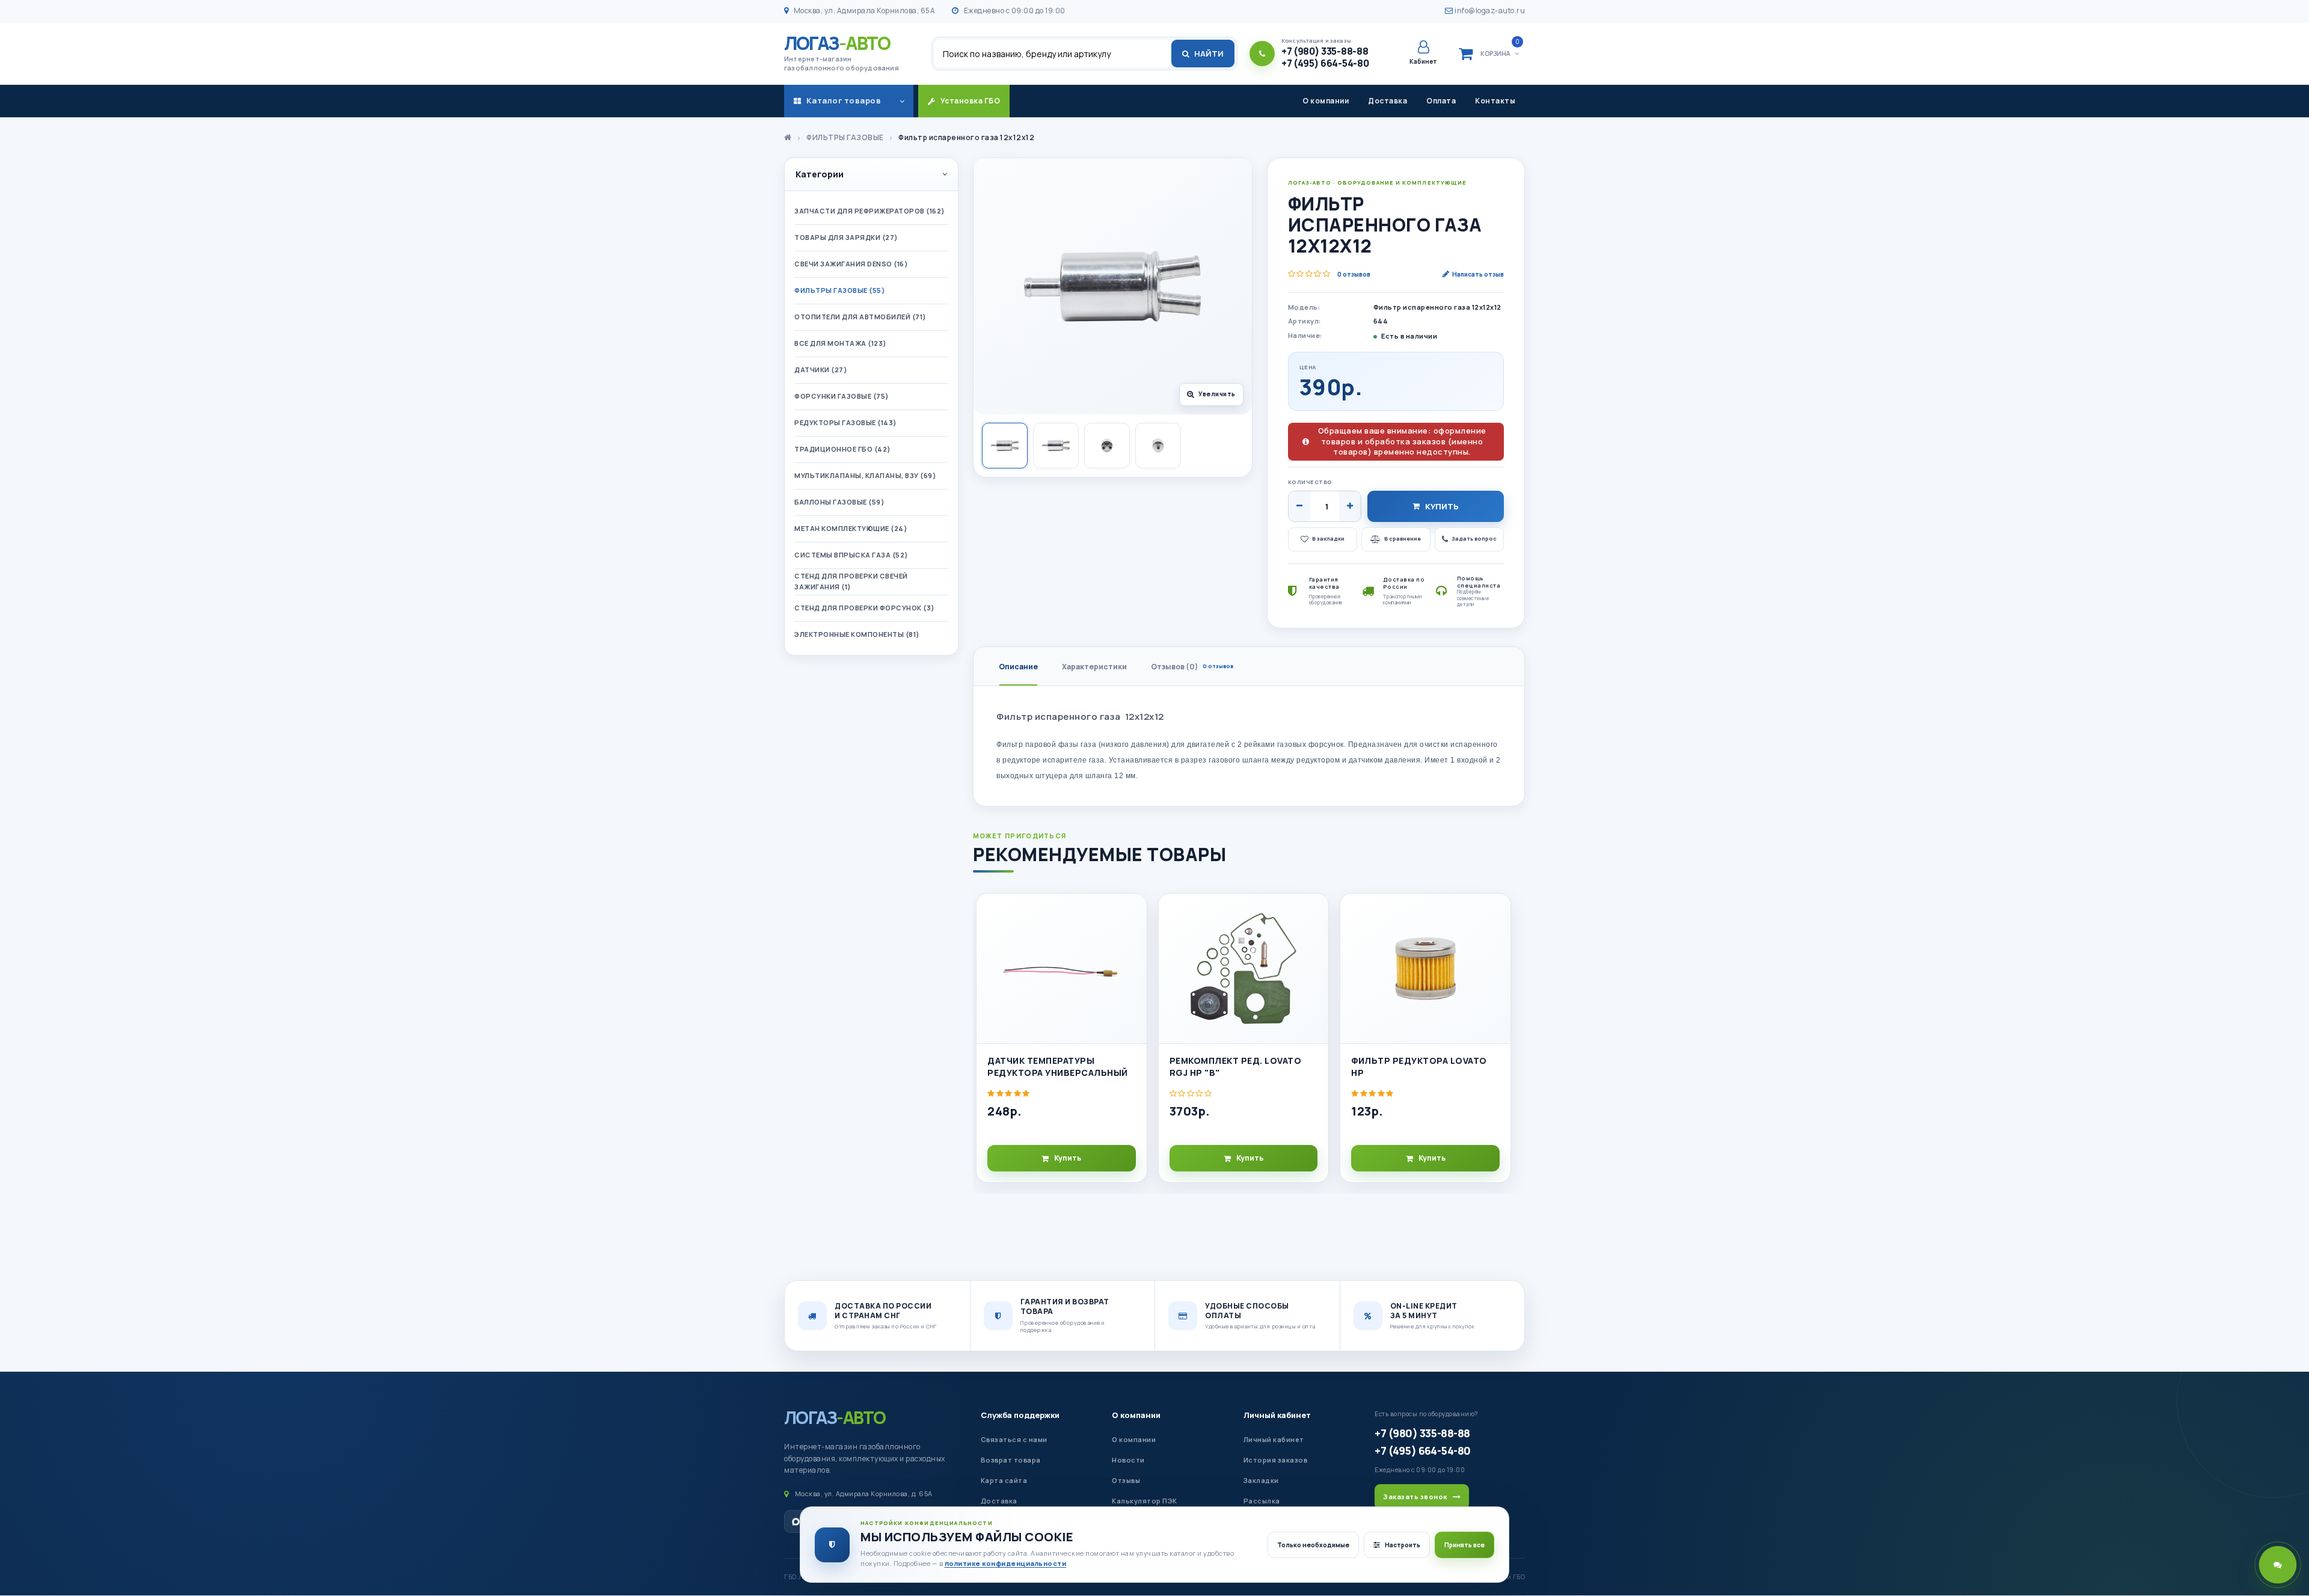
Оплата (1441, 101)
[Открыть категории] (902, 101)
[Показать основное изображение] (1005, 446)
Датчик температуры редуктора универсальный (1058, 1067)
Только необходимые (1313, 1545)
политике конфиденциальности (1006, 1563)
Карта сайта (1004, 1480)
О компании (1326, 101)
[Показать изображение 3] (1107, 446)
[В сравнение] (1132, 940)
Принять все (1464, 1545)
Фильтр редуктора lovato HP (1419, 1067)
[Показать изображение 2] (1056, 446)
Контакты (1495, 101)
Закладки (1261, 1480)
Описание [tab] (1018, 667)
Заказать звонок (1415, 1496)
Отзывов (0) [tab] (1192, 667)
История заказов (1276, 1460)
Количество (1310, 482)
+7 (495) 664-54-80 (1422, 1450)
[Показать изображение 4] (1158, 446)
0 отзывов (1354, 274)
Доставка (1388, 101)
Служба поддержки (1020, 1415)
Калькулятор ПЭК (1145, 1501)
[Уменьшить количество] (1299, 506)
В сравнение (1403, 539)
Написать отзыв (1478, 274)
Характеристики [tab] (1094, 667)
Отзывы (1126, 1480)
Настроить (1403, 1545)
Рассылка (1262, 1501)
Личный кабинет (1277, 1415)
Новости (1128, 1460)
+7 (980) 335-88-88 (1422, 1433)
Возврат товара (1011, 1460)
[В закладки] (1132, 913)
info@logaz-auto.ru (1489, 11)
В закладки (1328, 539)
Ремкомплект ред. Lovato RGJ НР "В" (1236, 1067)
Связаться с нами (1014, 1439)
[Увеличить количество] (1350, 506)
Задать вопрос (1474, 539)
